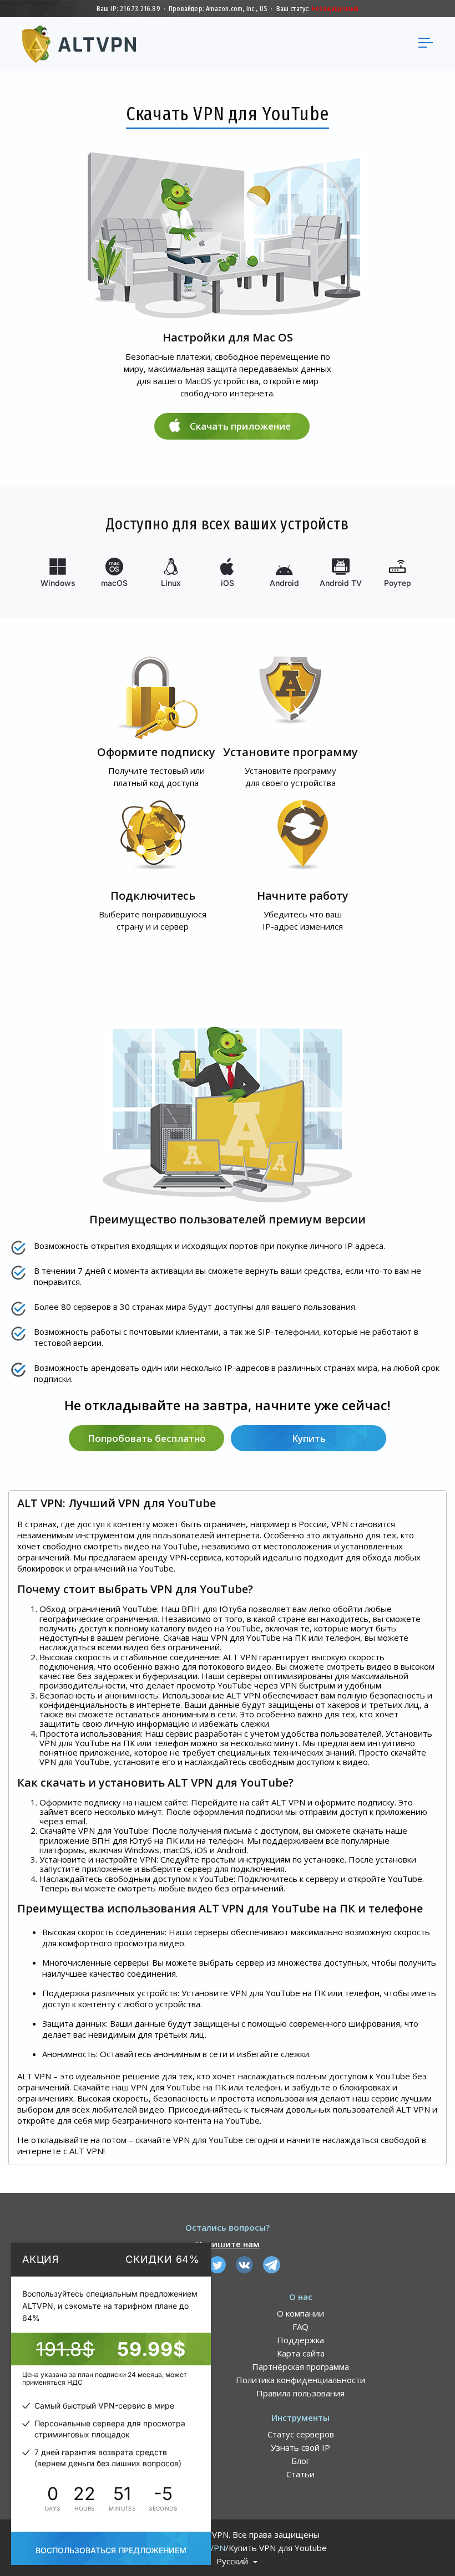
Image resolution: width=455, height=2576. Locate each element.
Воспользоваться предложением (111, 2550)
